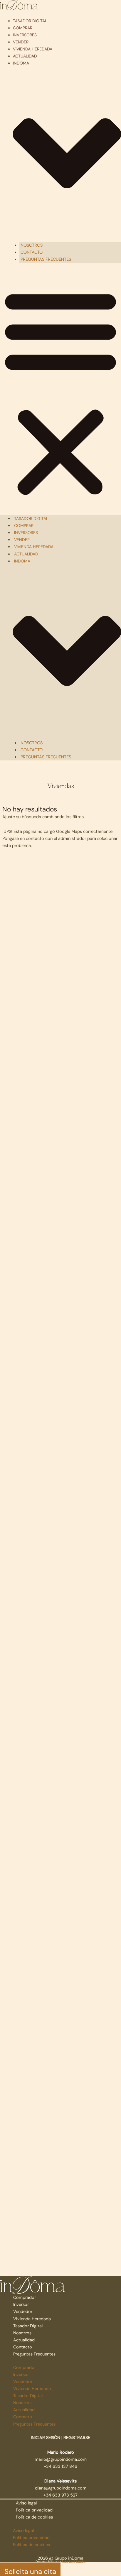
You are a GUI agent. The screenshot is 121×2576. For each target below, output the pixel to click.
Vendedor (23, 2311)
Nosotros (32, 245)
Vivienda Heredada (33, 49)
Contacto (32, 252)
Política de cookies (34, 2517)
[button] (60, 392)
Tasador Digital (30, 21)
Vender (21, 42)
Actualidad (25, 56)
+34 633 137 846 (60, 2466)
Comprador (25, 2297)
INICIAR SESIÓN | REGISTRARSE (60, 2438)
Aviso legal (26, 2503)
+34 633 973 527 (60, 2495)
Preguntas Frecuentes (46, 259)
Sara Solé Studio (74, 2562)
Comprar (23, 28)
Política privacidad (34, 2510)
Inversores (25, 35)
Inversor (21, 2304)
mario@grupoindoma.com (61, 2459)
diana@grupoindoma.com (61, 2488)
